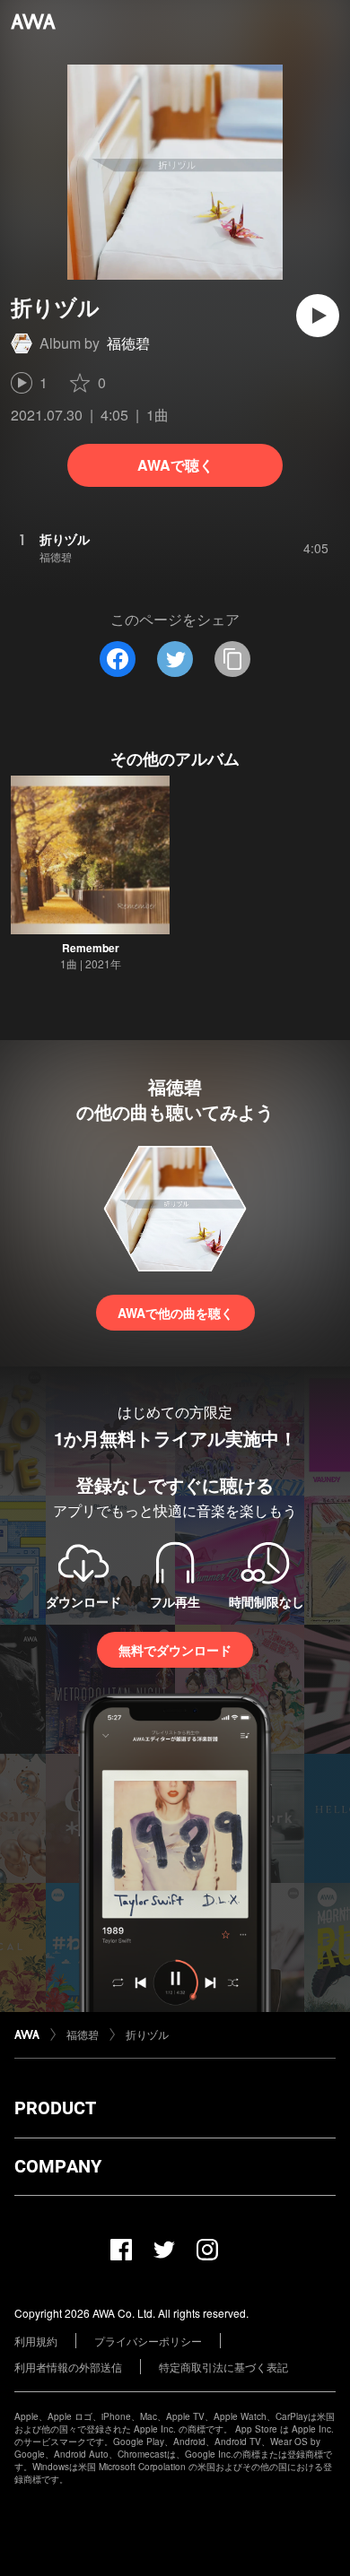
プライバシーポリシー (148, 2341)
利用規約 (36, 2341)
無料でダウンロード (175, 1650)
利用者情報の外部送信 (68, 2367)
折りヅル (147, 2034)
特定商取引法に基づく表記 (223, 2367)
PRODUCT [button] (55, 2108)
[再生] (318, 316)
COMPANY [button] (58, 2166)
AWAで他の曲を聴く (175, 1313)
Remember (91, 948)
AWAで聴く (175, 465)
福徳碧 (128, 343)
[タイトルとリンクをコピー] (232, 659)
